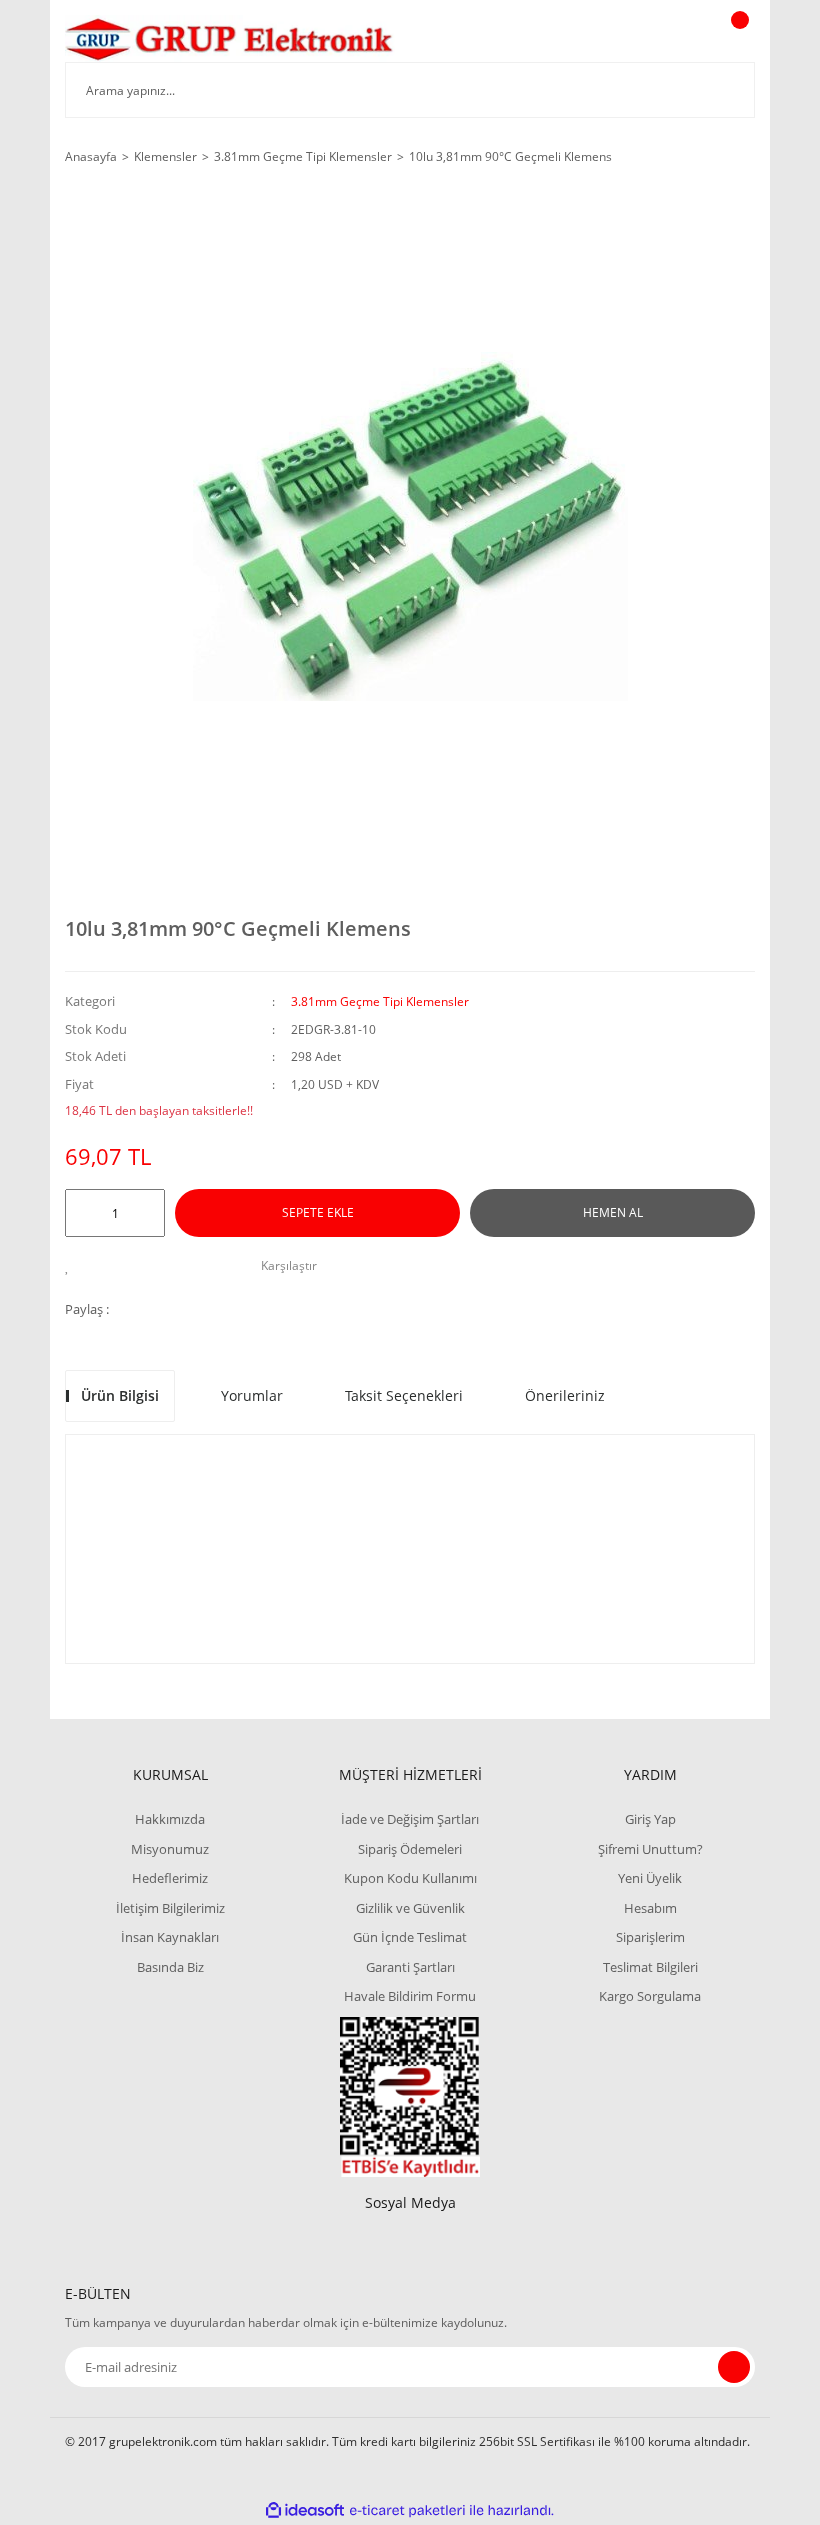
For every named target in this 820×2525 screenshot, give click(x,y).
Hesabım (650, 1908)
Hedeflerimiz (170, 1878)
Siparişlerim (650, 1937)
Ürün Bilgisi (120, 1395)
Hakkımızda (170, 1819)
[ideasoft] (305, 2510)
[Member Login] (671, 39)
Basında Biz (170, 1967)
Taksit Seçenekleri (404, 1395)
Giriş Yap (650, 1819)
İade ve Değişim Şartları (410, 1819)
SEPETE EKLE (318, 1212)
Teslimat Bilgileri (650, 1967)
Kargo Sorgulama (650, 1996)
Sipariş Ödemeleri (410, 1849)
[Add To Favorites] (72, 1266)
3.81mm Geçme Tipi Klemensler (380, 1001)
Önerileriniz (565, 1395)
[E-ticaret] (407, 2510)
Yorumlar (252, 1395)
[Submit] (734, 2367)
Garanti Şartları (410, 1967)
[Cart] (737, 39)
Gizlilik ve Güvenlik (410, 1908)
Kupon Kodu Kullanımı (410, 1878)
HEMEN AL (613, 1212)
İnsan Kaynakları (170, 1937)
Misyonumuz (170, 1849)
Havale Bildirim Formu (410, 1996)
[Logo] (230, 38)
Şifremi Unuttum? (650, 1849)
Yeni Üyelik (650, 1878)
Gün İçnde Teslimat (410, 1937)
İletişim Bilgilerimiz (170, 1908)
